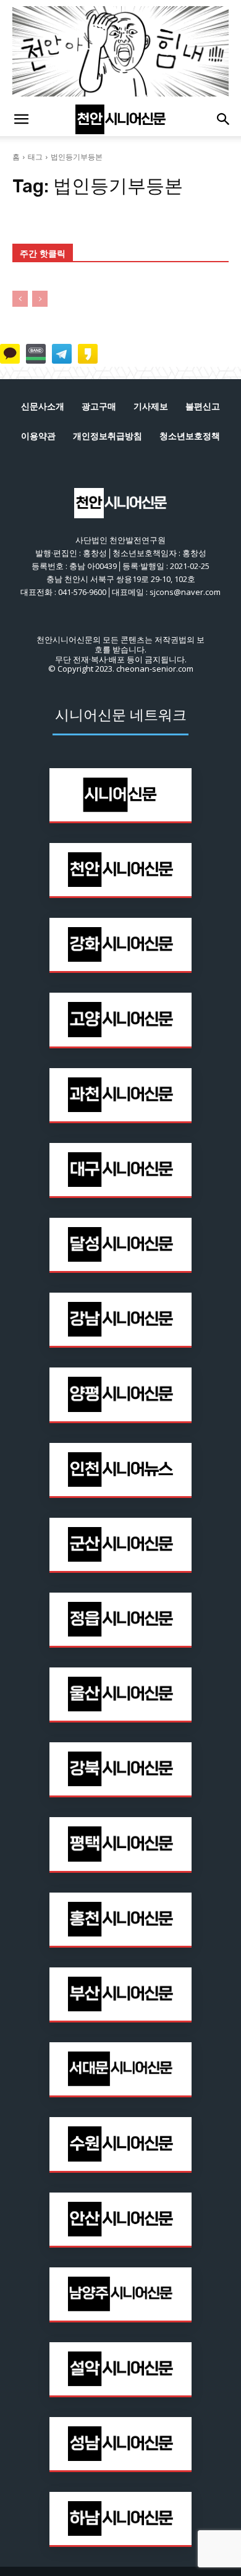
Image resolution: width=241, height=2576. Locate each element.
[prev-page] (20, 299)
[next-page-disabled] (40, 299)
